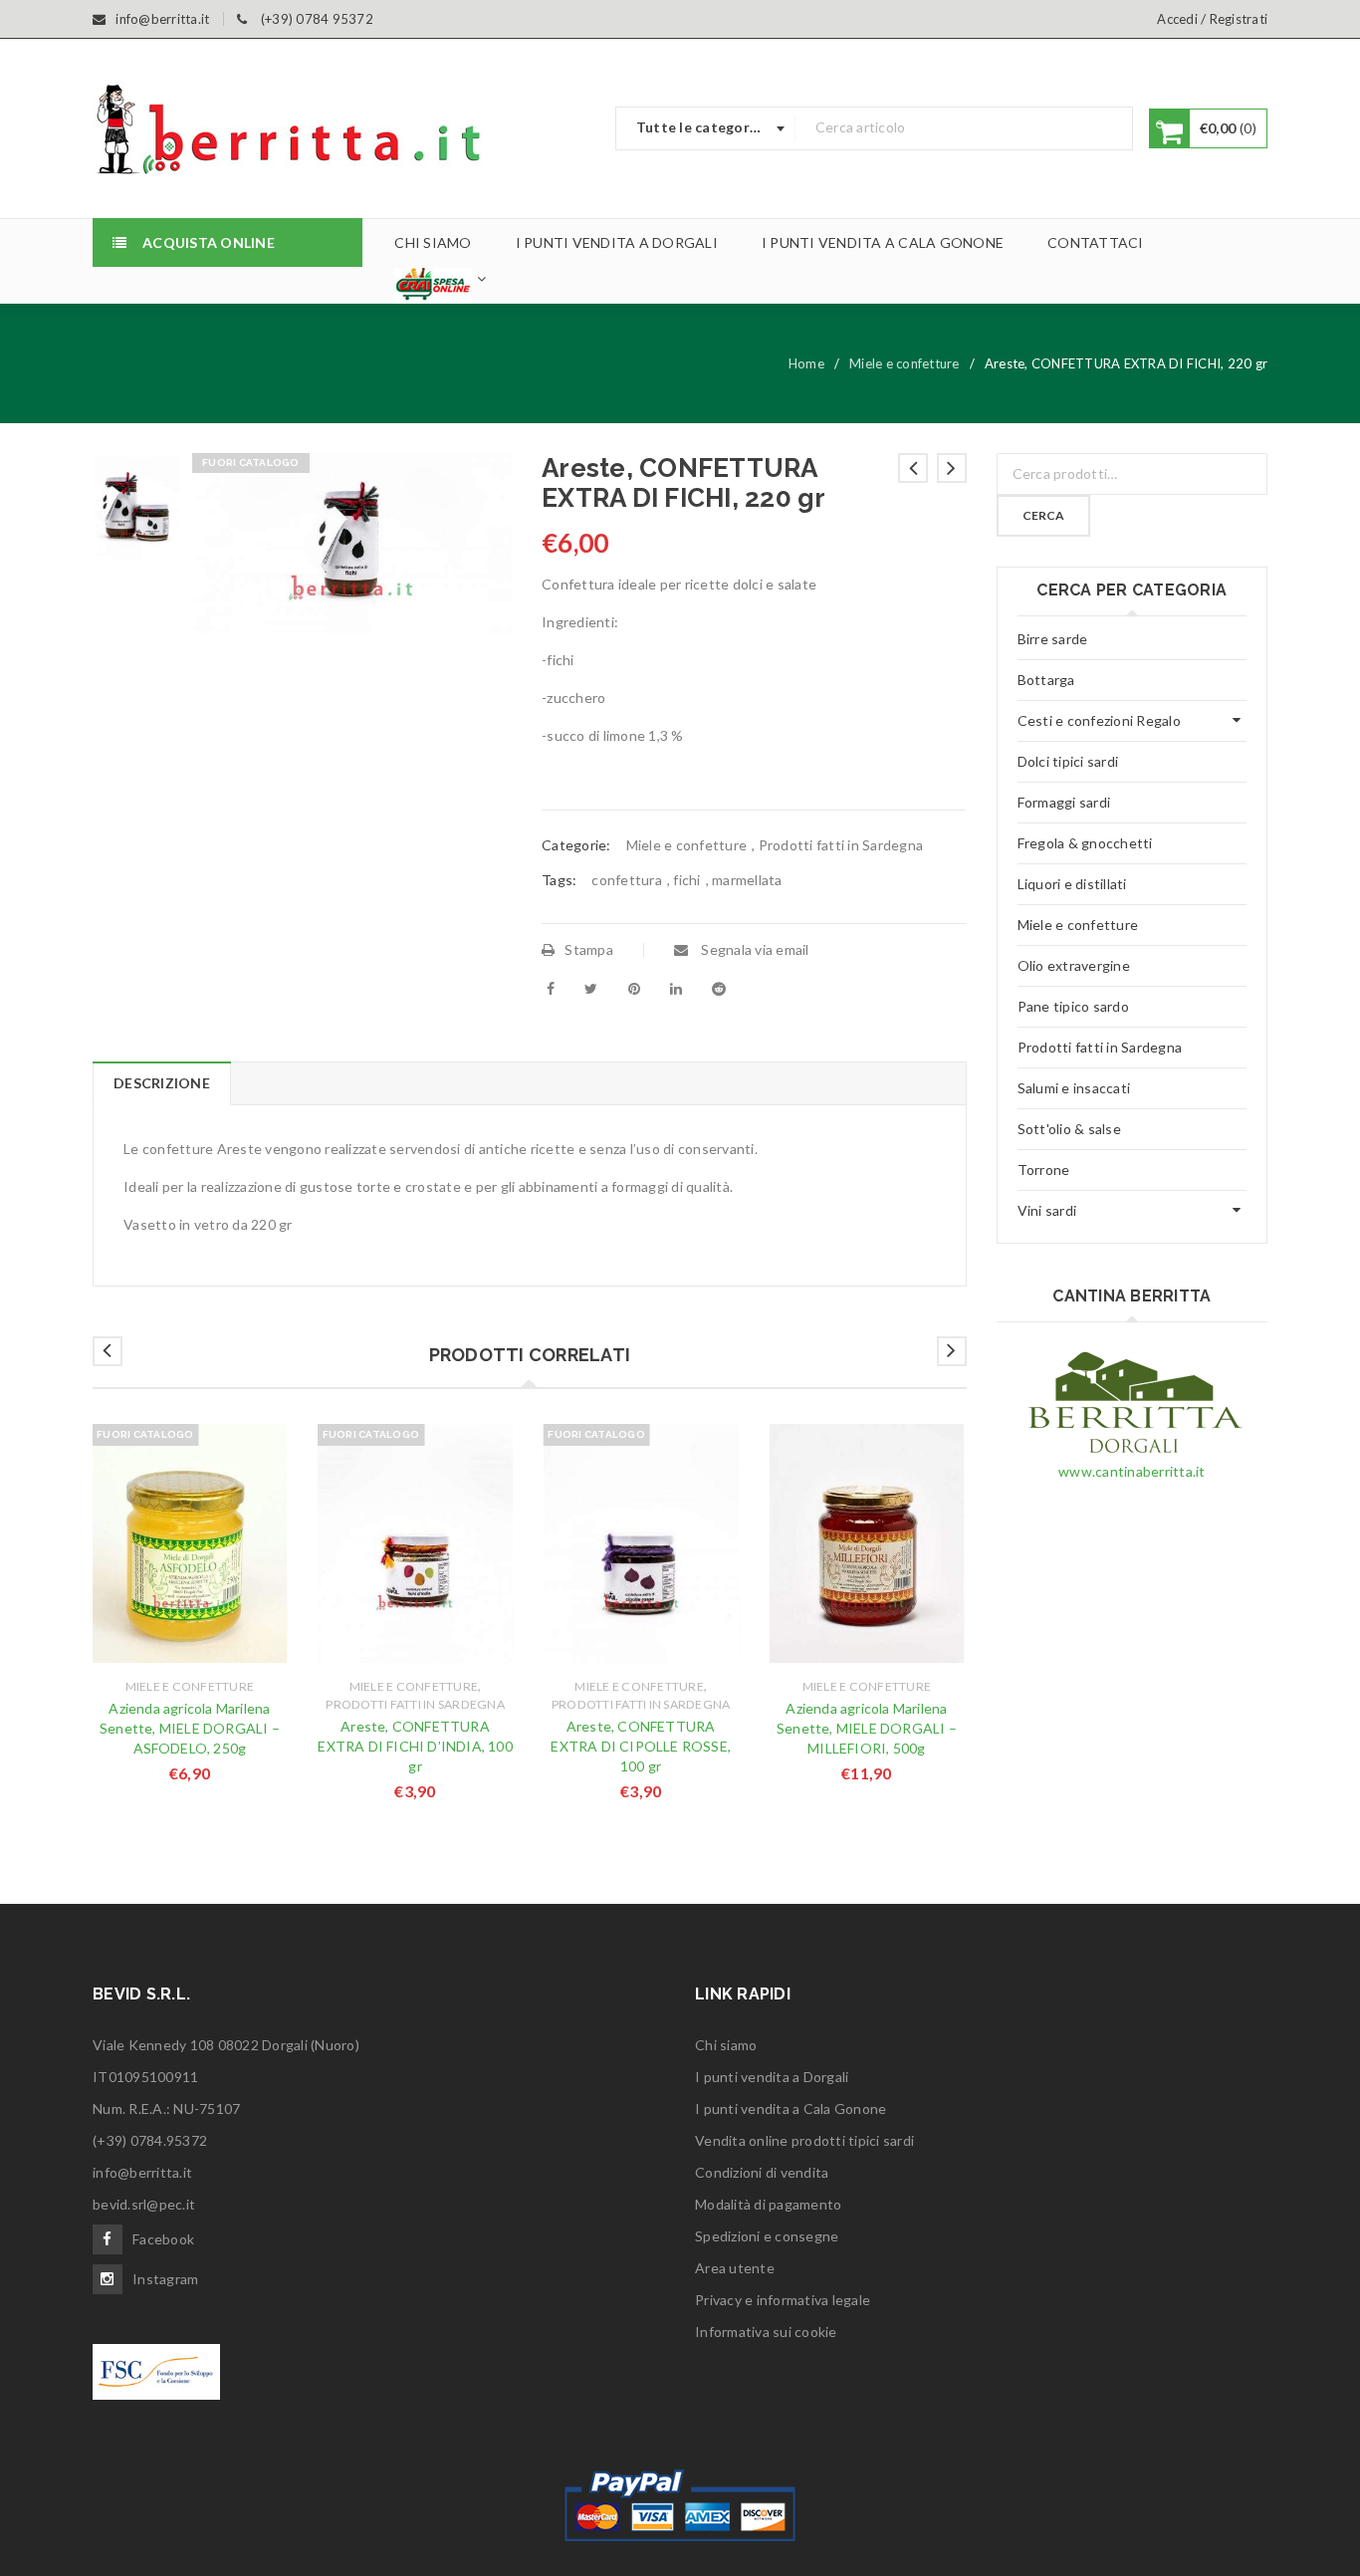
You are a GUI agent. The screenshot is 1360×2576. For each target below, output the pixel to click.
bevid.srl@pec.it (144, 2204)
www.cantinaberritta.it (1132, 1471)
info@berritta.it (142, 2172)
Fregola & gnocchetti (1085, 843)
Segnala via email (754, 949)
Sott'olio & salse (1069, 1129)
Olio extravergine (1074, 965)
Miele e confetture (905, 363)
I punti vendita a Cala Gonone (791, 2108)
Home (806, 363)
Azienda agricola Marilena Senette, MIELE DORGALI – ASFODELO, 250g (190, 1728)
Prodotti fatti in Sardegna (841, 845)
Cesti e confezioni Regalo (1099, 720)
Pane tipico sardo (1073, 1006)
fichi (686, 880)
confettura (627, 880)
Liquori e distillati (1072, 884)
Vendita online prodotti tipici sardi (804, 2140)
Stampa (589, 949)
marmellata (747, 880)
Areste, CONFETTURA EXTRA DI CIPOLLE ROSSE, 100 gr (641, 1746)
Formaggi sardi (1064, 802)
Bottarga (1046, 680)
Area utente (735, 2268)
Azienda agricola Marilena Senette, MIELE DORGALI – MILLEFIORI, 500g (867, 1728)
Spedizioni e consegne (767, 2236)
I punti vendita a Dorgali (772, 2077)
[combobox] (706, 128)
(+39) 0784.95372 (150, 2140)
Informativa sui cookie (766, 2332)
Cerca (1043, 515)
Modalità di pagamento (768, 2204)
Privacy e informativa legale (783, 2300)
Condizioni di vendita (762, 2172)
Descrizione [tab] (162, 1083)
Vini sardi (1047, 1210)
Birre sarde (1053, 639)
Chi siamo (726, 2045)
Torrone (1044, 1170)
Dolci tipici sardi (1068, 761)
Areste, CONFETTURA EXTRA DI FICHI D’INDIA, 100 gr (415, 1746)
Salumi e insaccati (1074, 1088)
